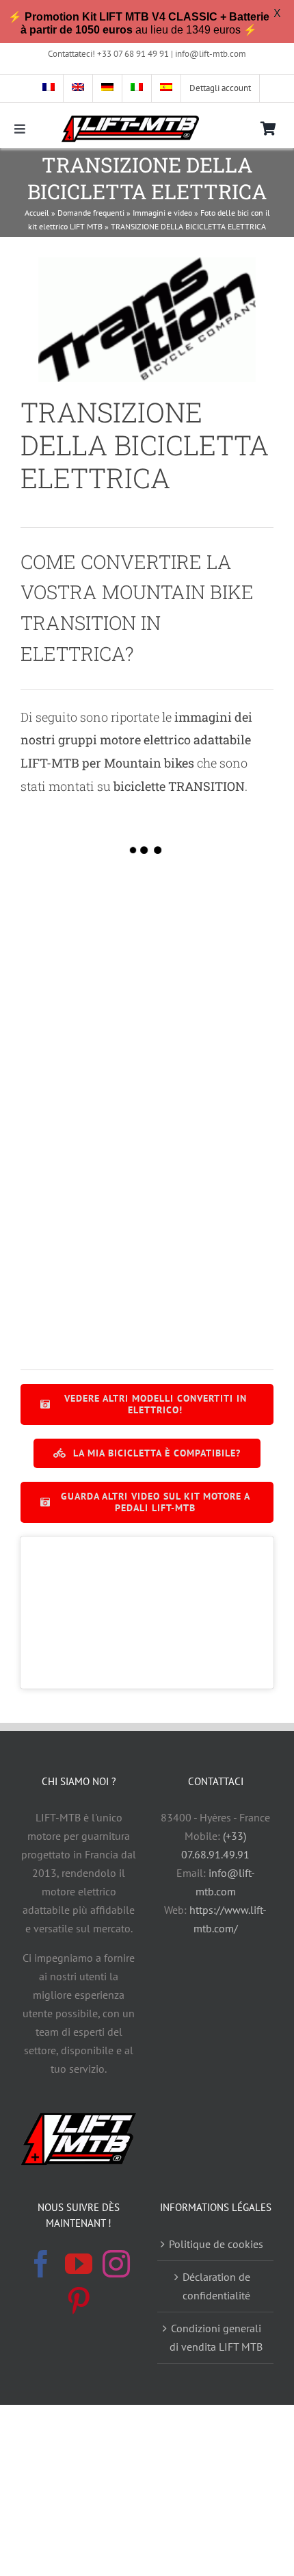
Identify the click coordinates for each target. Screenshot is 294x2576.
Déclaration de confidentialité (216, 2286)
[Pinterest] (79, 2301)
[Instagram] (116, 2264)
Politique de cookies (216, 2244)
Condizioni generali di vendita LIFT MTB (216, 2337)
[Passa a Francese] (49, 88)
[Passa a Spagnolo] (166, 88)
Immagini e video (162, 213)
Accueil (37, 213)
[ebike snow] (84, 1014)
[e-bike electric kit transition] (210, 917)
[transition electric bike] (84, 1207)
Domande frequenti (91, 213)
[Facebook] (41, 2264)
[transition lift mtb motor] (84, 1303)
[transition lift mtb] (84, 917)
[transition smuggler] (210, 1303)
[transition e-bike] (84, 1110)
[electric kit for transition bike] (210, 1014)
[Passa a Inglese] (78, 88)
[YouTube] (79, 2264)
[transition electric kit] (210, 1207)
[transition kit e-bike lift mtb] (210, 1110)
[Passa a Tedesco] (108, 88)
